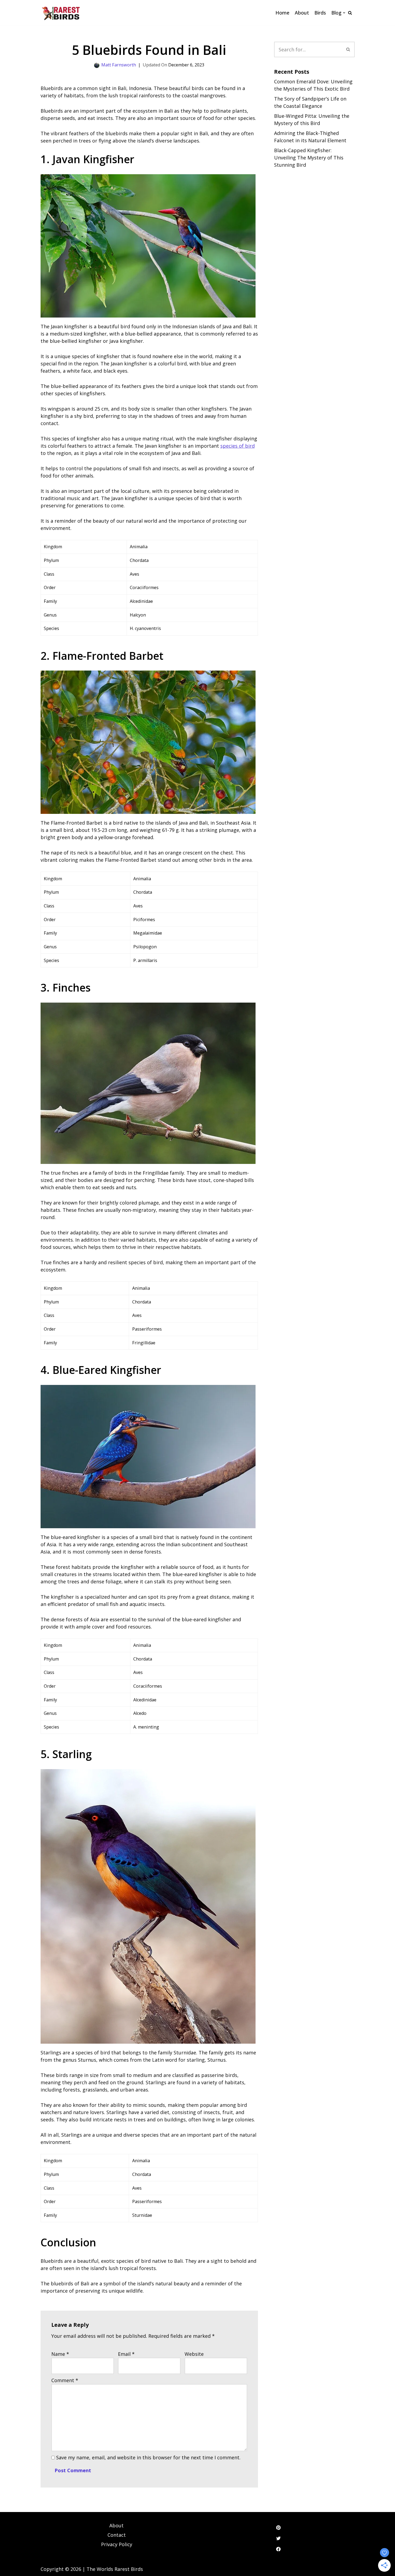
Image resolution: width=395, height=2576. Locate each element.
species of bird (238, 446)
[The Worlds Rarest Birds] (61, 13)
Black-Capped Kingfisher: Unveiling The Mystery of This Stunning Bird (309, 158)
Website (194, 2354)
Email (126, 2354)
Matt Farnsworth (119, 65)
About (302, 13)
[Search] (350, 13)
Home (282, 13)
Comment (65, 2380)
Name (60, 2354)
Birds (320, 13)
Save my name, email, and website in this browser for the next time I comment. (148, 2457)
